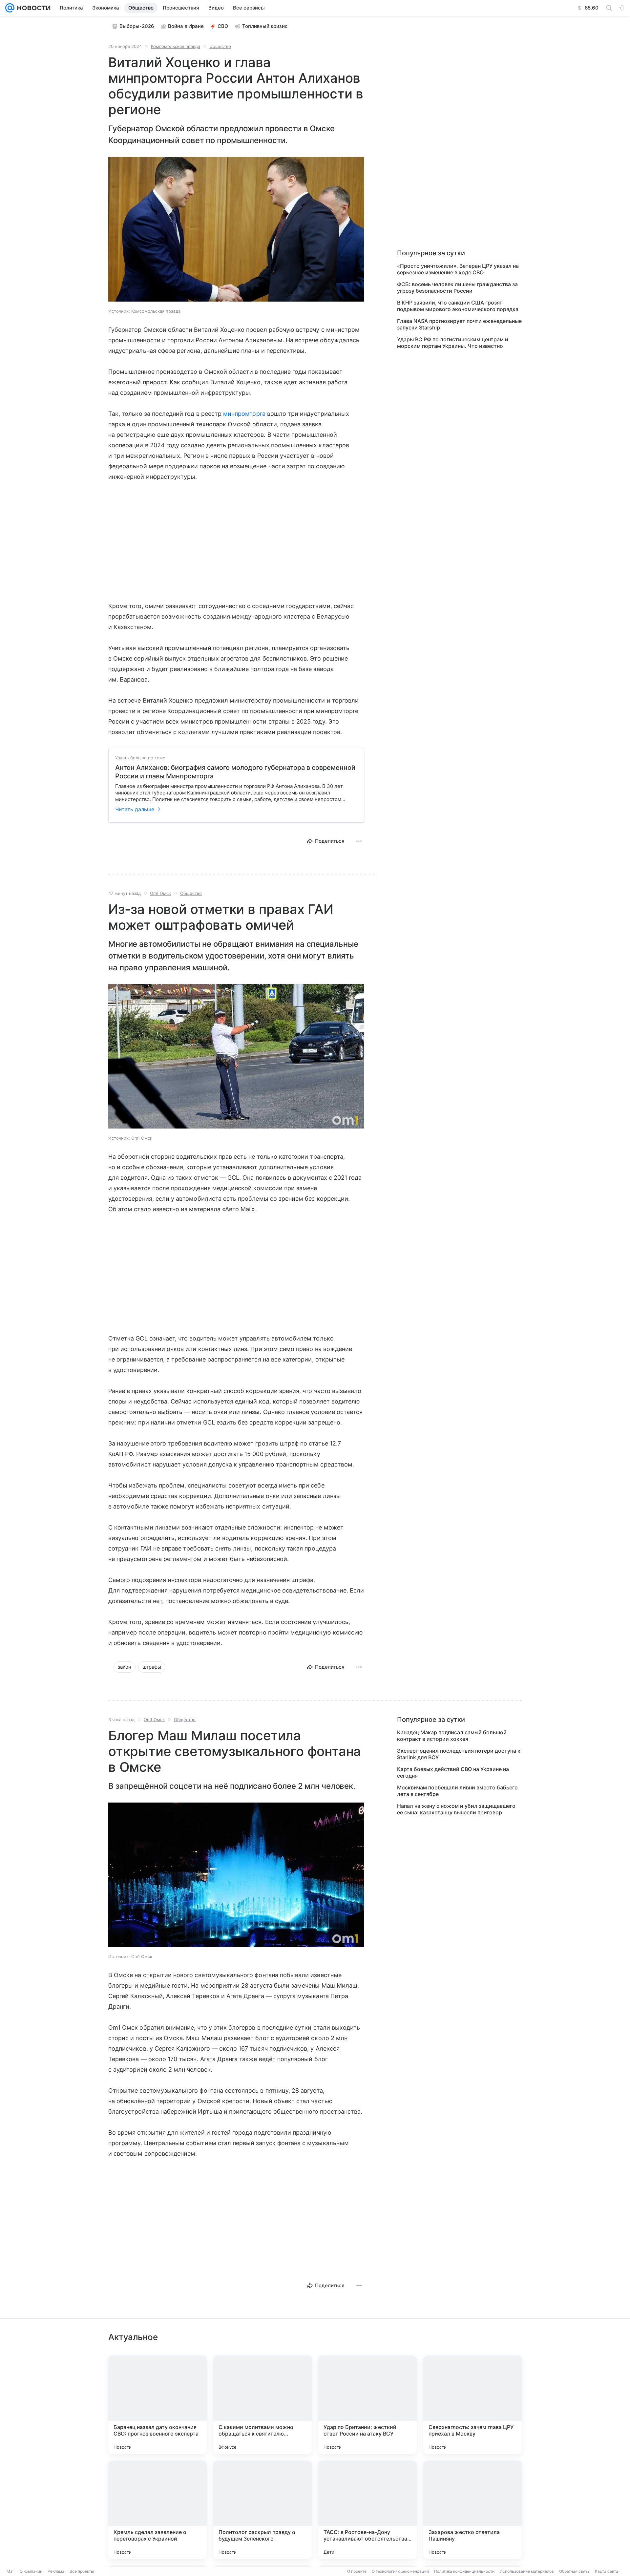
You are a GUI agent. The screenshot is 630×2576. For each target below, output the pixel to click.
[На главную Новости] (32, 8)
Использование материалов (527, 2571)
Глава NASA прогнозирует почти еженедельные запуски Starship (459, 324)
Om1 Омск (160, 893)
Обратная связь (574, 2571)
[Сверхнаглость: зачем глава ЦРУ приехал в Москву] (472, 2405)
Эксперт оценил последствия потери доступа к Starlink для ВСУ (459, 1754)
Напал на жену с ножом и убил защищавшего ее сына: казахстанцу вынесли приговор (456, 1809)
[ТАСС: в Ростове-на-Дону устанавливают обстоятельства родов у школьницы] (367, 2510)
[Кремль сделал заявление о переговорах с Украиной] (157, 2510)
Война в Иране (186, 26)
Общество (220, 46)
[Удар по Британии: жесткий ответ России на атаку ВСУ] (367, 2405)
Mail (10, 2571)
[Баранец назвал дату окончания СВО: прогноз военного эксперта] (157, 2405)
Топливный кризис (265, 26)
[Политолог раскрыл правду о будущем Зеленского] (262, 2510)
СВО (223, 26)
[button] (236, 230)
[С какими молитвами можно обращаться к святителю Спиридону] (262, 2405)
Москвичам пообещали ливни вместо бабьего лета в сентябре (457, 1791)
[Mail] (10, 8)
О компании (31, 2571)
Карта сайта (607, 2571)
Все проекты (82, 2571)
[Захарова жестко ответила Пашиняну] (472, 2510)
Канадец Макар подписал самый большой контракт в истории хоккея (452, 1736)
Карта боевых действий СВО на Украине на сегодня (453, 1772)
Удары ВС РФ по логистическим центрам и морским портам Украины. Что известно (453, 343)
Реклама (56, 2571)
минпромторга (244, 414)
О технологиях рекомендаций (400, 2571)
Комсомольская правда (176, 46)
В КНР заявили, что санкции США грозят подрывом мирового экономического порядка (458, 306)
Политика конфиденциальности (464, 2571)
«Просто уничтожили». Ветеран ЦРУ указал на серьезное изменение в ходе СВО (458, 269)
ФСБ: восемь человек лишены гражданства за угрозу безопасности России (457, 287)
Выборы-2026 (137, 26)
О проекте (357, 2571)
